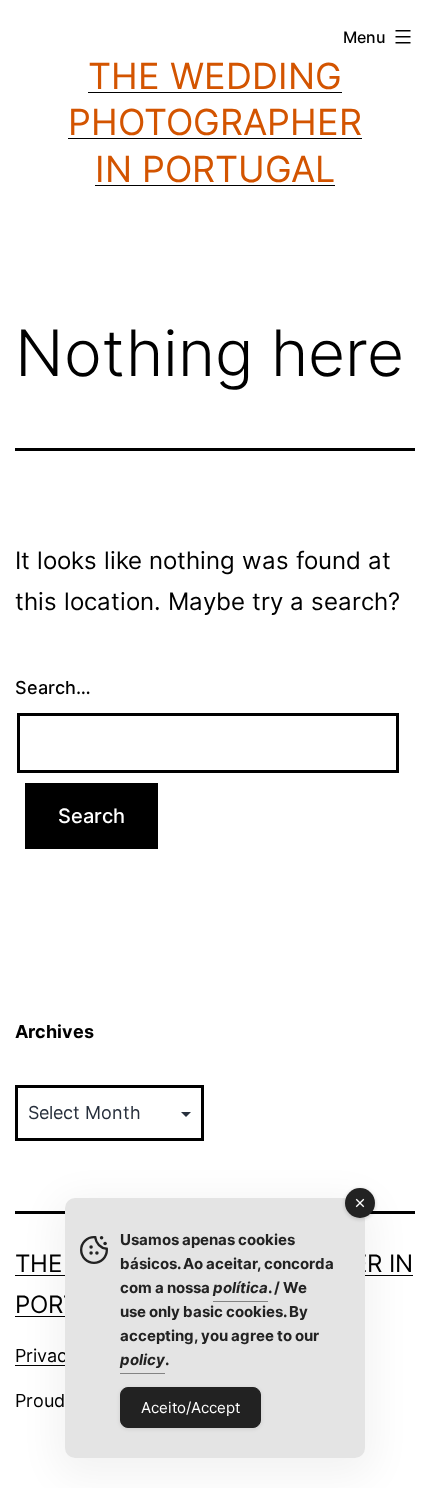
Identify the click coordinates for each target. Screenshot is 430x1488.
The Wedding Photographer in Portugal (215, 123)
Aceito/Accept (190, 1407)
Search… (53, 687)
